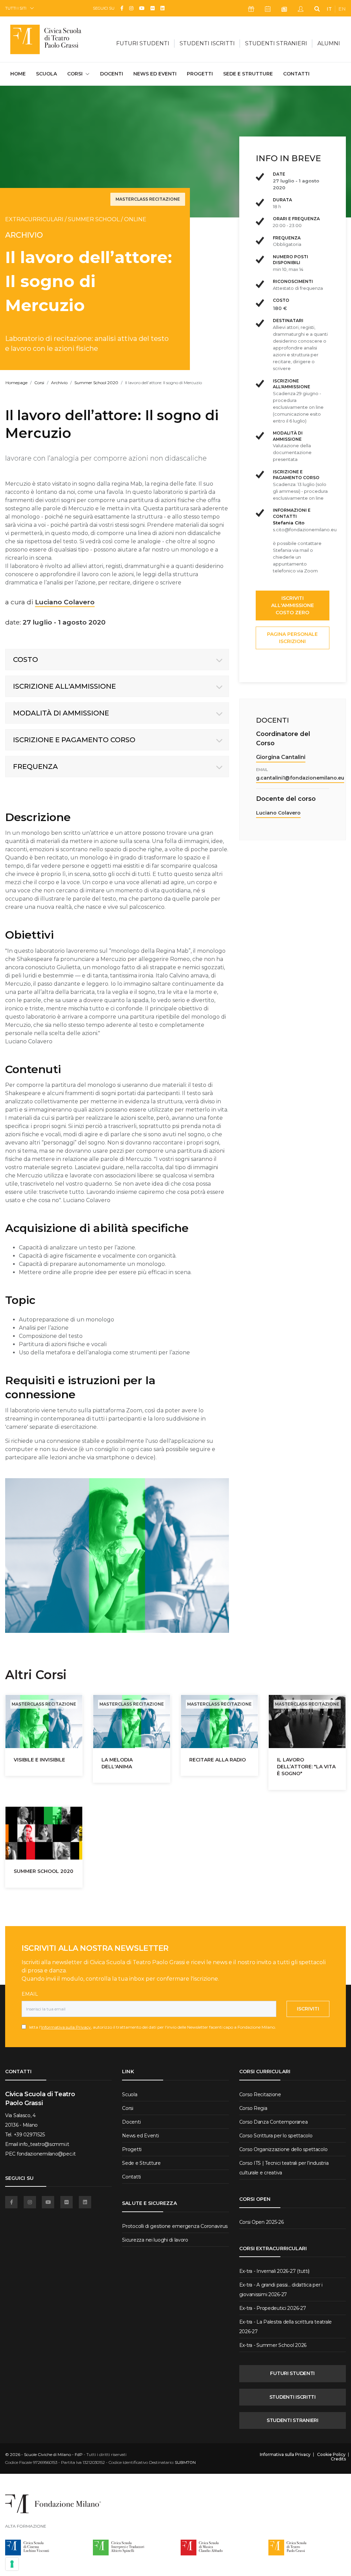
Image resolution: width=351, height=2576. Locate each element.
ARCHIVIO (24, 235)
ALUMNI (329, 43)
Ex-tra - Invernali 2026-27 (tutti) (274, 2271)
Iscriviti (308, 2009)
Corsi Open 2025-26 (262, 2222)
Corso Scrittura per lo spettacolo (276, 2136)
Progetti (200, 74)
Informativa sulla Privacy (66, 2027)
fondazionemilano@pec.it (46, 2154)
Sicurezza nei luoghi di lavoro (155, 2240)
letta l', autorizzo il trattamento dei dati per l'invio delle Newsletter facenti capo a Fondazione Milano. (151, 2027)
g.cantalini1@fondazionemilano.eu (300, 778)
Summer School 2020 (96, 383)
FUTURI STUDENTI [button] (143, 43)
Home (18, 74)
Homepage (16, 383)
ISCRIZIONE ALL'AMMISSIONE (64, 686)
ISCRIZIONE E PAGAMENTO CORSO (74, 740)
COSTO (26, 660)
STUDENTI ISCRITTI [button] (207, 43)
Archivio (59, 383)
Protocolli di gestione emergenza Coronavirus (175, 2226)
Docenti (112, 74)
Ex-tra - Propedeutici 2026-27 (273, 2308)
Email (30, 1994)
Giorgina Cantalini (281, 757)
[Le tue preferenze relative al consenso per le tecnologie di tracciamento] (12, 2564)
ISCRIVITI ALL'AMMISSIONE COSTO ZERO (293, 605)
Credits (338, 2459)
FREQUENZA (35, 767)
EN (342, 9)
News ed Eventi (155, 74)
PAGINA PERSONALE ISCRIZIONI (292, 638)
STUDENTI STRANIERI (293, 2420)
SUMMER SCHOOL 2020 (44, 1871)
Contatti (296, 74)
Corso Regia (253, 2108)
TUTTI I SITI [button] (16, 8)
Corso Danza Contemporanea (274, 2122)
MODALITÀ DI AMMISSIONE (61, 713)
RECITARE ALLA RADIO (217, 1760)
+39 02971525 (29, 2135)
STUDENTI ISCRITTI (293, 2397)
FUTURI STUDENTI (292, 2373)
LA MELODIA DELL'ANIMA (117, 1763)
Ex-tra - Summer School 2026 (273, 2345)
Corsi (39, 383)
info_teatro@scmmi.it (44, 2144)
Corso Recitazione (260, 2094)
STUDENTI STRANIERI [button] (276, 43)
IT (329, 9)
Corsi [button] (75, 74)
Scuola (46, 74)
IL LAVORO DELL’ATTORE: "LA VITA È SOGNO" (306, 1767)
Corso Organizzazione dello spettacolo (283, 2149)
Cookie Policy (331, 2455)
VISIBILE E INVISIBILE (39, 1760)
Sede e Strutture (248, 74)
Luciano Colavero (278, 813)
